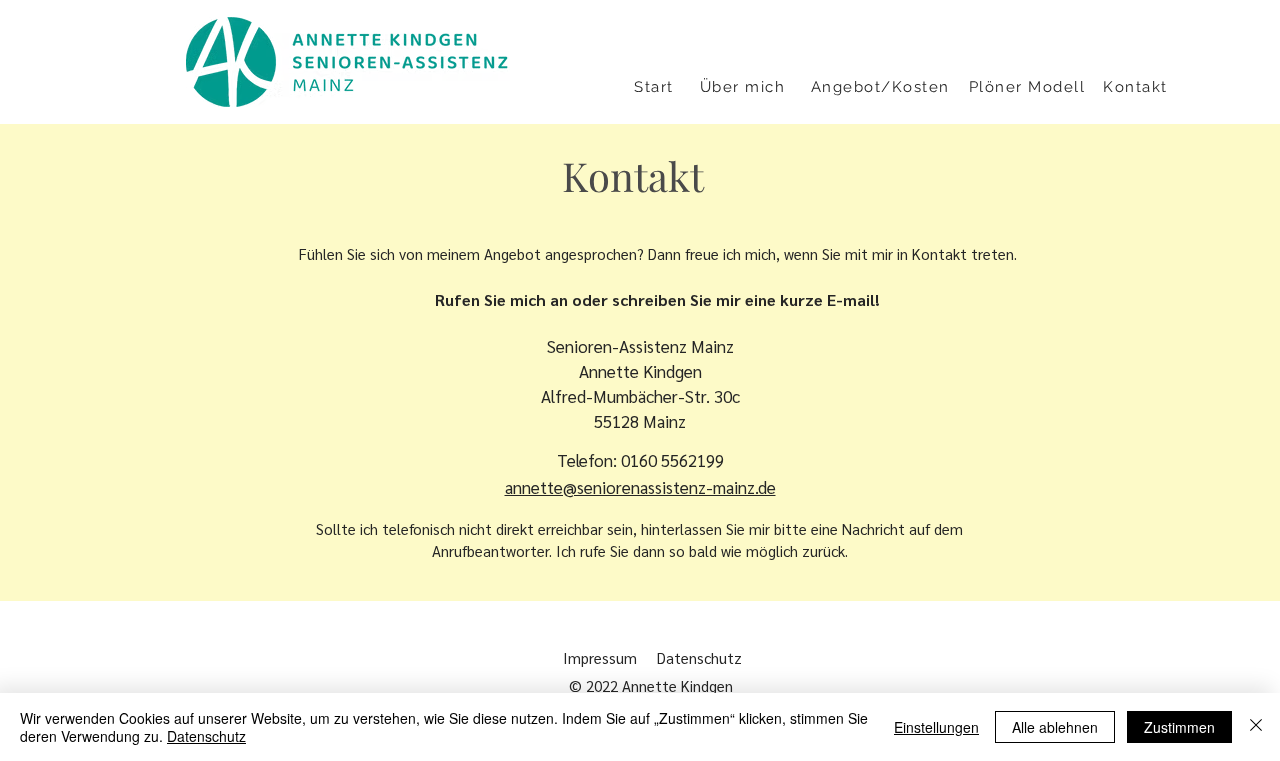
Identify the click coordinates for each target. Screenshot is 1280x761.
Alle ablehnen (1055, 727)
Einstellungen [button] (936, 727)
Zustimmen (1179, 727)
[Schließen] (1256, 727)
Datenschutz (703, 657)
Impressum (600, 657)
